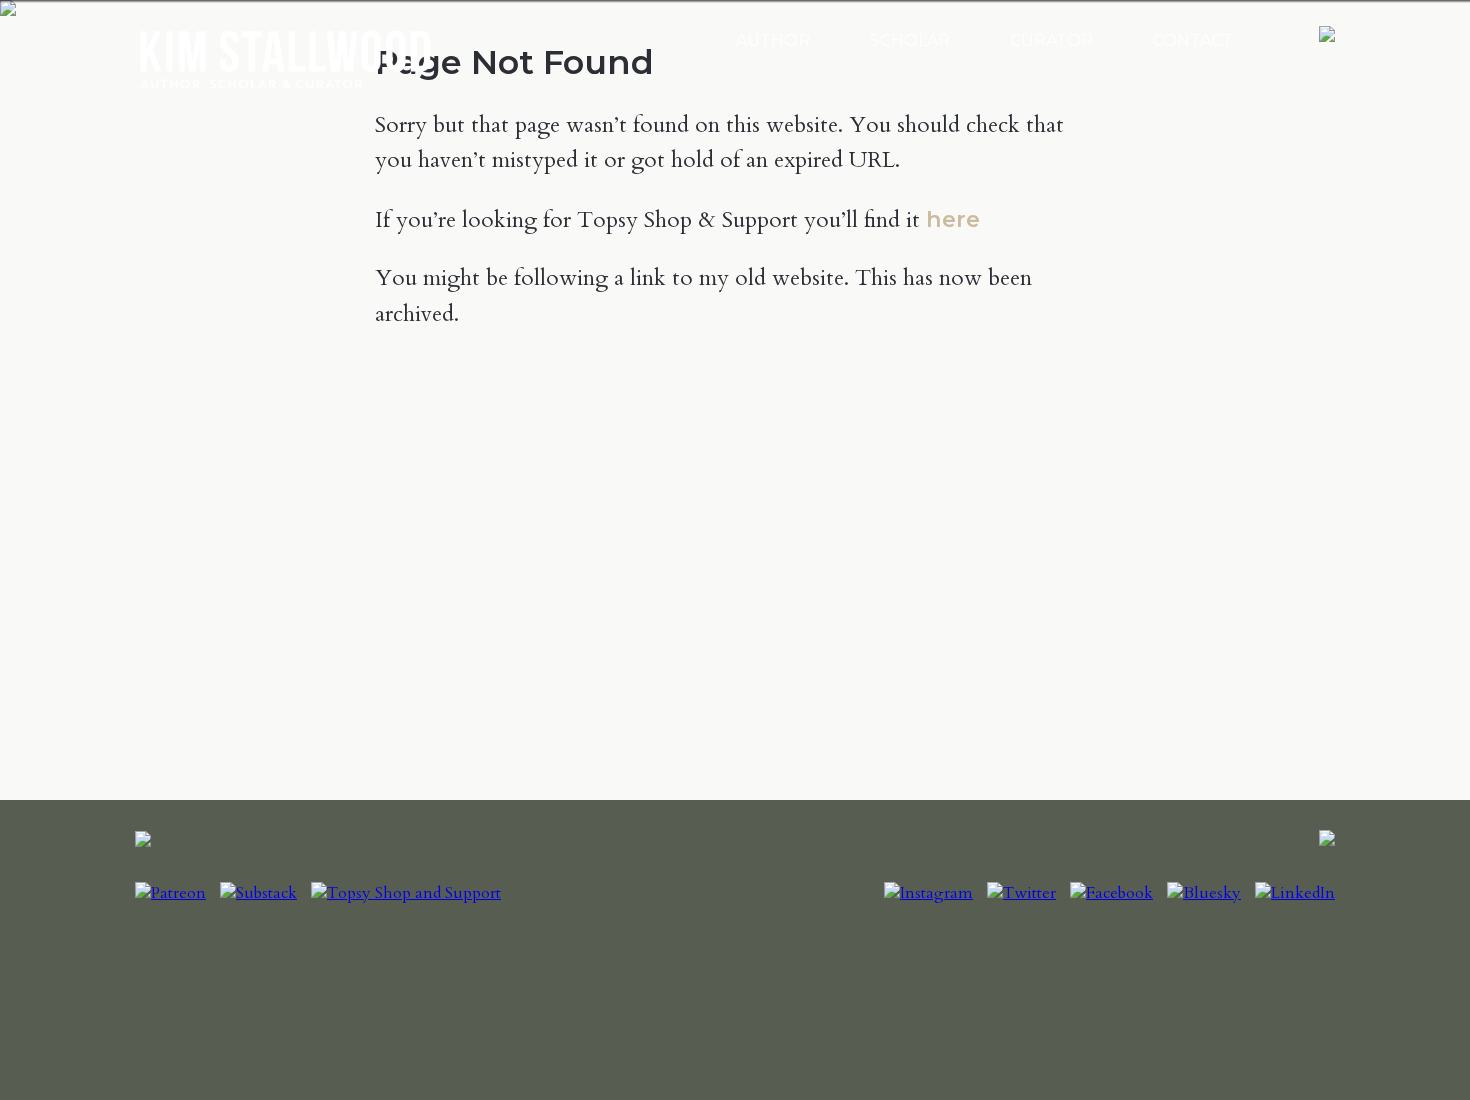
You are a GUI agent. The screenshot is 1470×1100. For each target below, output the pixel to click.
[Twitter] (1021, 893)
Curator (1051, 40)
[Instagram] (928, 893)
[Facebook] (1111, 893)
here (953, 219)
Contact (1193, 40)
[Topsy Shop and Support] (406, 893)
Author (773, 40)
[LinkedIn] (1295, 893)
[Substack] (258, 893)
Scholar (910, 40)
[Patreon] (170, 893)
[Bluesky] (1204, 893)
